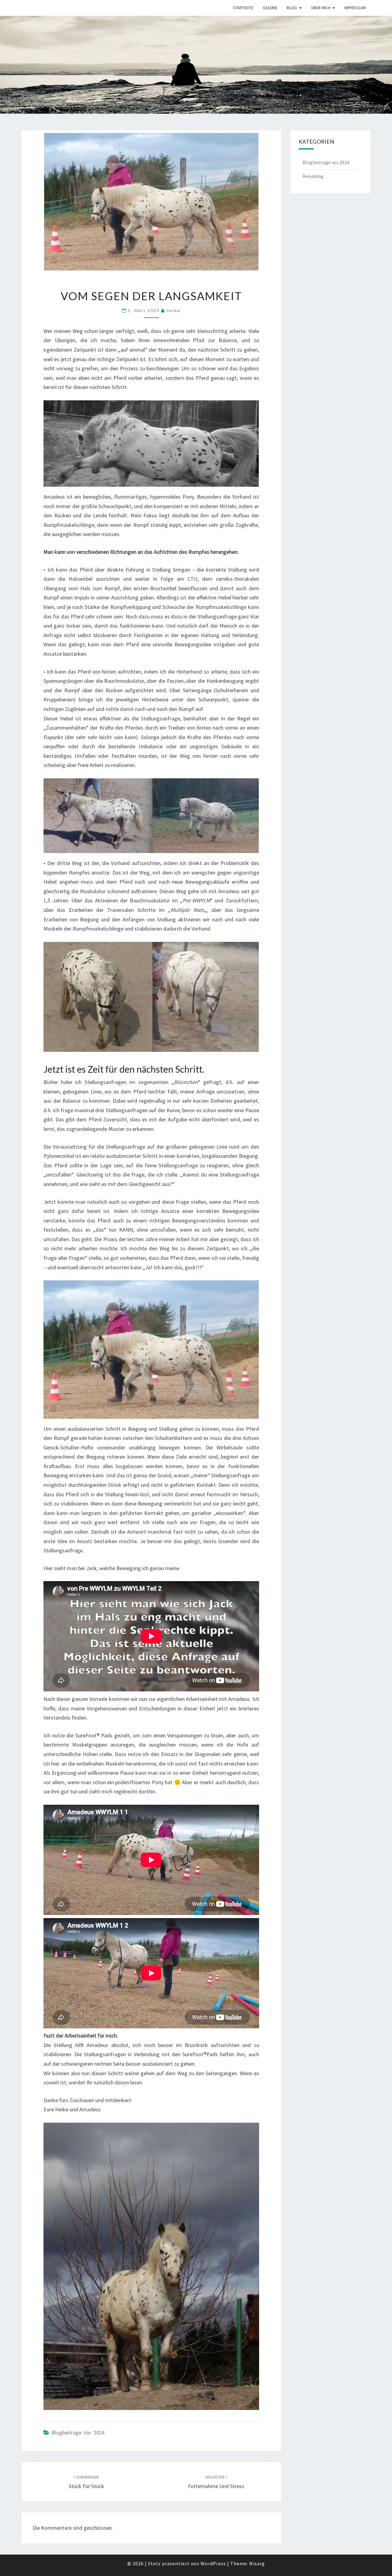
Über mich (321, 8)
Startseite (243, 8)
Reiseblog (313, 176)
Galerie (270, 8)
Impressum (355, 8)
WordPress (213, 2563)
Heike (174, 310)
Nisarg (257, 2563)
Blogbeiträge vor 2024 (78, 2432)
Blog (292, 8)
